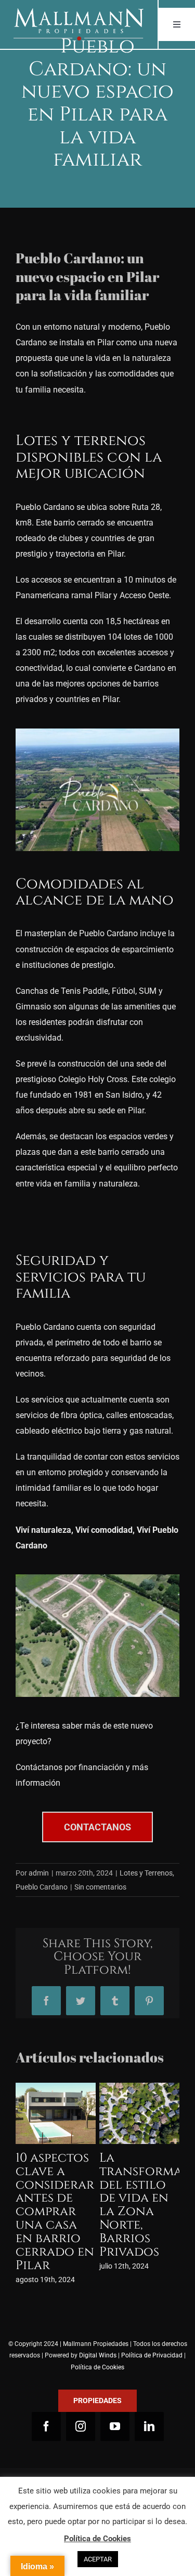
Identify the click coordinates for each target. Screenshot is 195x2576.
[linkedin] (149, 2400)
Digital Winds (98, 2329)
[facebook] (46, 2400)
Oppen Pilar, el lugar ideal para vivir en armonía (56, 2185)
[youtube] (115, 2400)
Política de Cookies (97, 2340)
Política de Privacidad (152, 2329)
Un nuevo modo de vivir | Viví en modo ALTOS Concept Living (133, 2198)
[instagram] (81, 2400)
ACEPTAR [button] (98, 2559)
